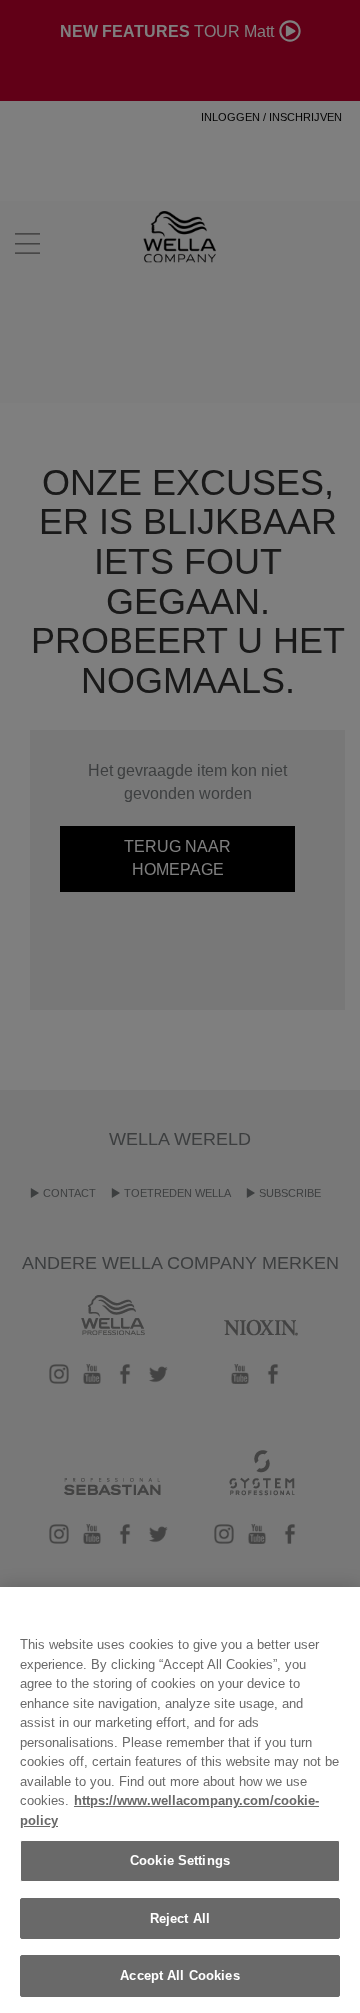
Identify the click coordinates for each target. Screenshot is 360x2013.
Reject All (180, 1918)
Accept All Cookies (179, 1975)
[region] (180, 1800)
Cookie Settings (180, 1860)
